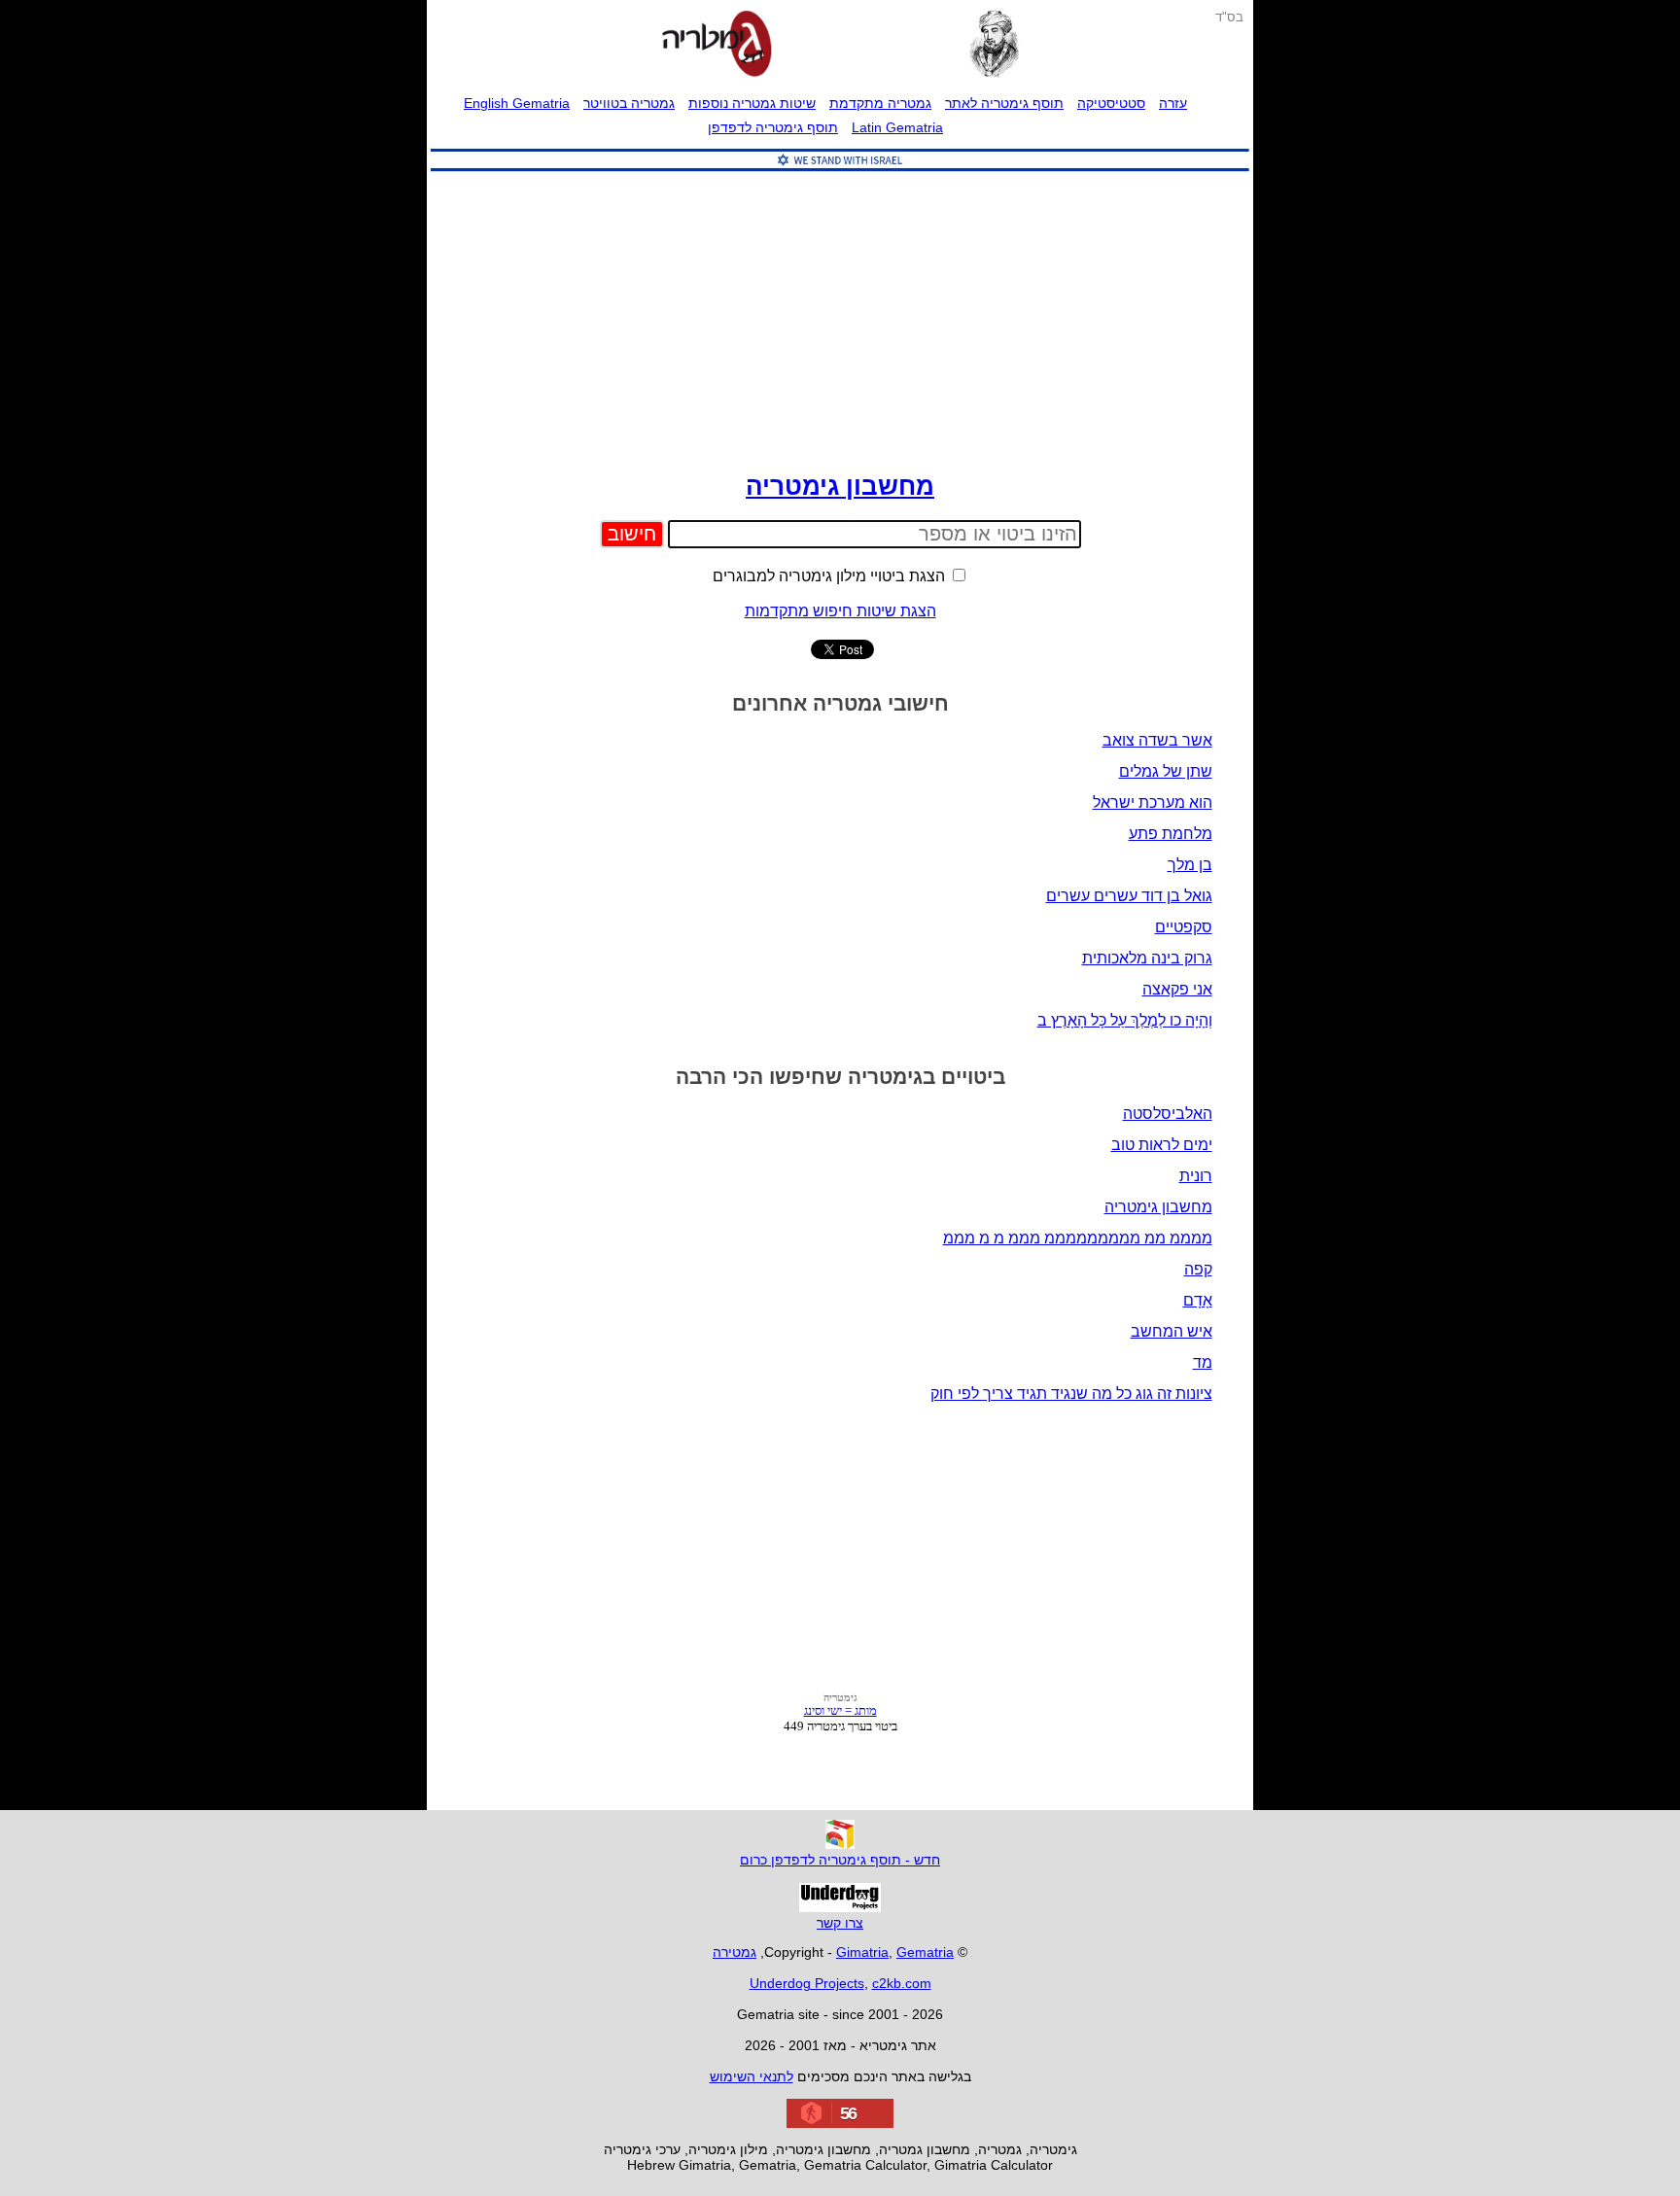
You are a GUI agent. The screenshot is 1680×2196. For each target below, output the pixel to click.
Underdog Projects (807, 1983)
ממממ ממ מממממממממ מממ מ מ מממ (1078, 1238)
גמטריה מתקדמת (880, 103)
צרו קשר (840, 1923)
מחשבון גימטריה (840, 486)
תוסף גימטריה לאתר (1004, 103)
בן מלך (1190, 865)
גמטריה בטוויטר (629, 103)
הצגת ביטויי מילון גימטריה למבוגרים (831, 576)
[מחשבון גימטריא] (717, 46)
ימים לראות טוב (1162, 1145)
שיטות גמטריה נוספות (752, 103)
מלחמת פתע (1171, 834)
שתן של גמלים (1166, 771)
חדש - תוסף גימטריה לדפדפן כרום (840, 1860)
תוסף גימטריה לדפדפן (773, 127)
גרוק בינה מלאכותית (1147, 958)
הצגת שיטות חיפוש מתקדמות (840, 611)
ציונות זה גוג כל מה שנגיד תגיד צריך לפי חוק (1071, 1394)
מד (1203, 1362)
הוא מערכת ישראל (1153, 802)
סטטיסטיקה (1111, 103)
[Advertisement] (840, 317)
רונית (1196, 1176)
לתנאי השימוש (752, 2076)
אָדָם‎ (1198, 1300)
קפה (1198, 1269)
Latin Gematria (897, 127)
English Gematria (517, 103)
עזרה (1173, 103)
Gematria (925, 1952)
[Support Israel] (840, 172)
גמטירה (735, 1952)
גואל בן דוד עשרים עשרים (1129, 896)
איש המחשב (1172, 1331)
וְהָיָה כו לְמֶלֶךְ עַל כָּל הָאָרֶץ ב (1125, 1020)
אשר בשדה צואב (1157, 740)
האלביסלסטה (1168, 1114)
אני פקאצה (1177, 989)
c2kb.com (902, 1983)
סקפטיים (1184, 927)
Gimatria (862, 1952)
